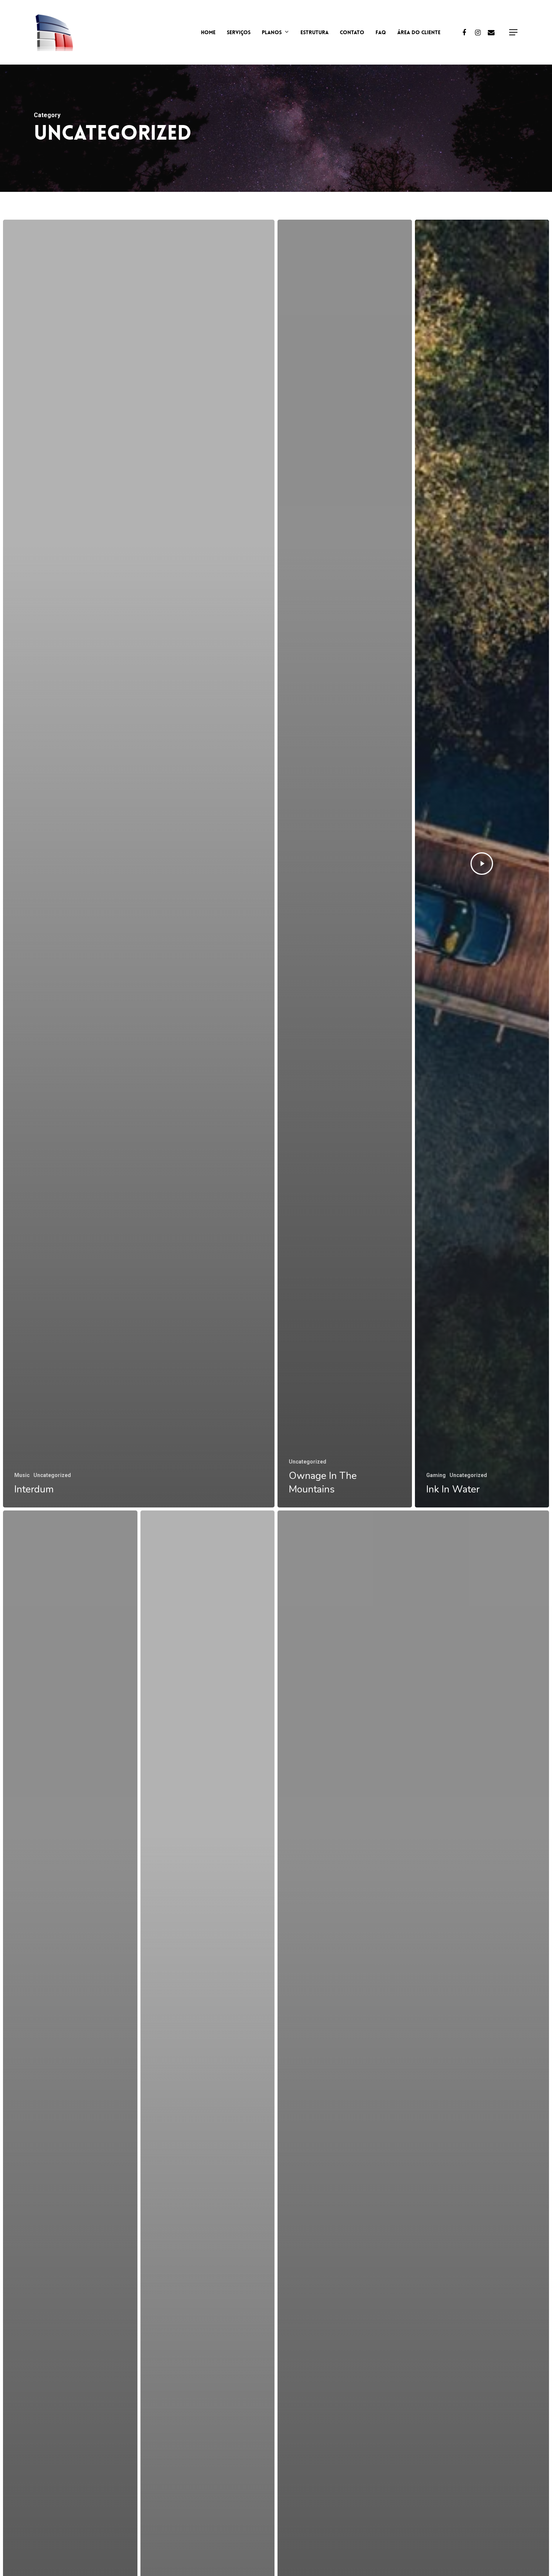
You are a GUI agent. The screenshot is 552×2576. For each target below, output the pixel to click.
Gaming (436, 1475)
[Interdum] (139, 864)
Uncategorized (52, 1475)
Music (22, 1475)
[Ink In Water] (482, 864)
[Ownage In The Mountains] (345, 864)
